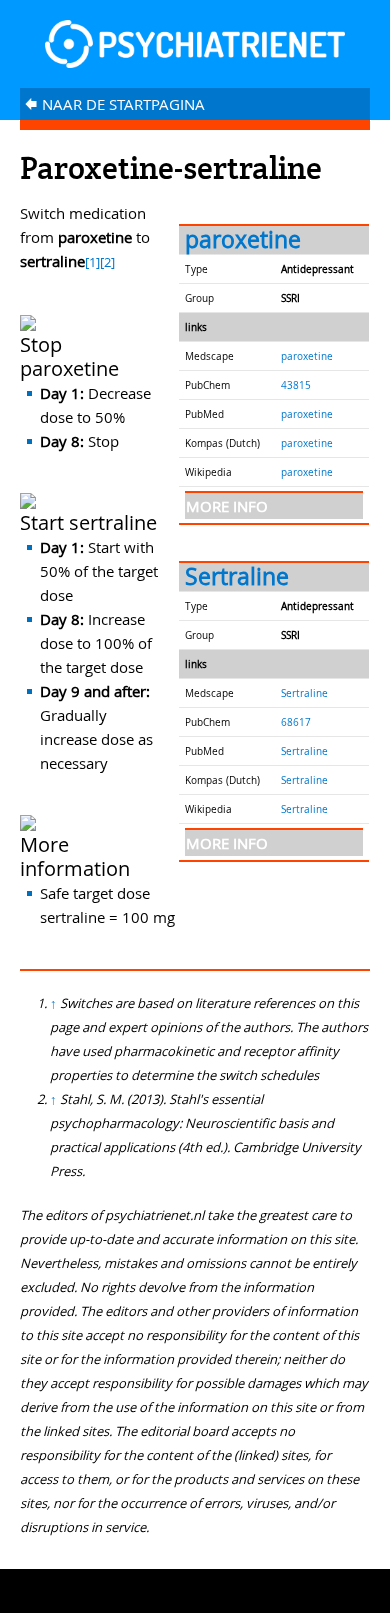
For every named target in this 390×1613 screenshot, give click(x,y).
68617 (296, 722)
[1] (92, 262)
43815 (296, 385)
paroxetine (243, 239)
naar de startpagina (114, 104)
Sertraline (237, 576)
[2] (107, 262)
